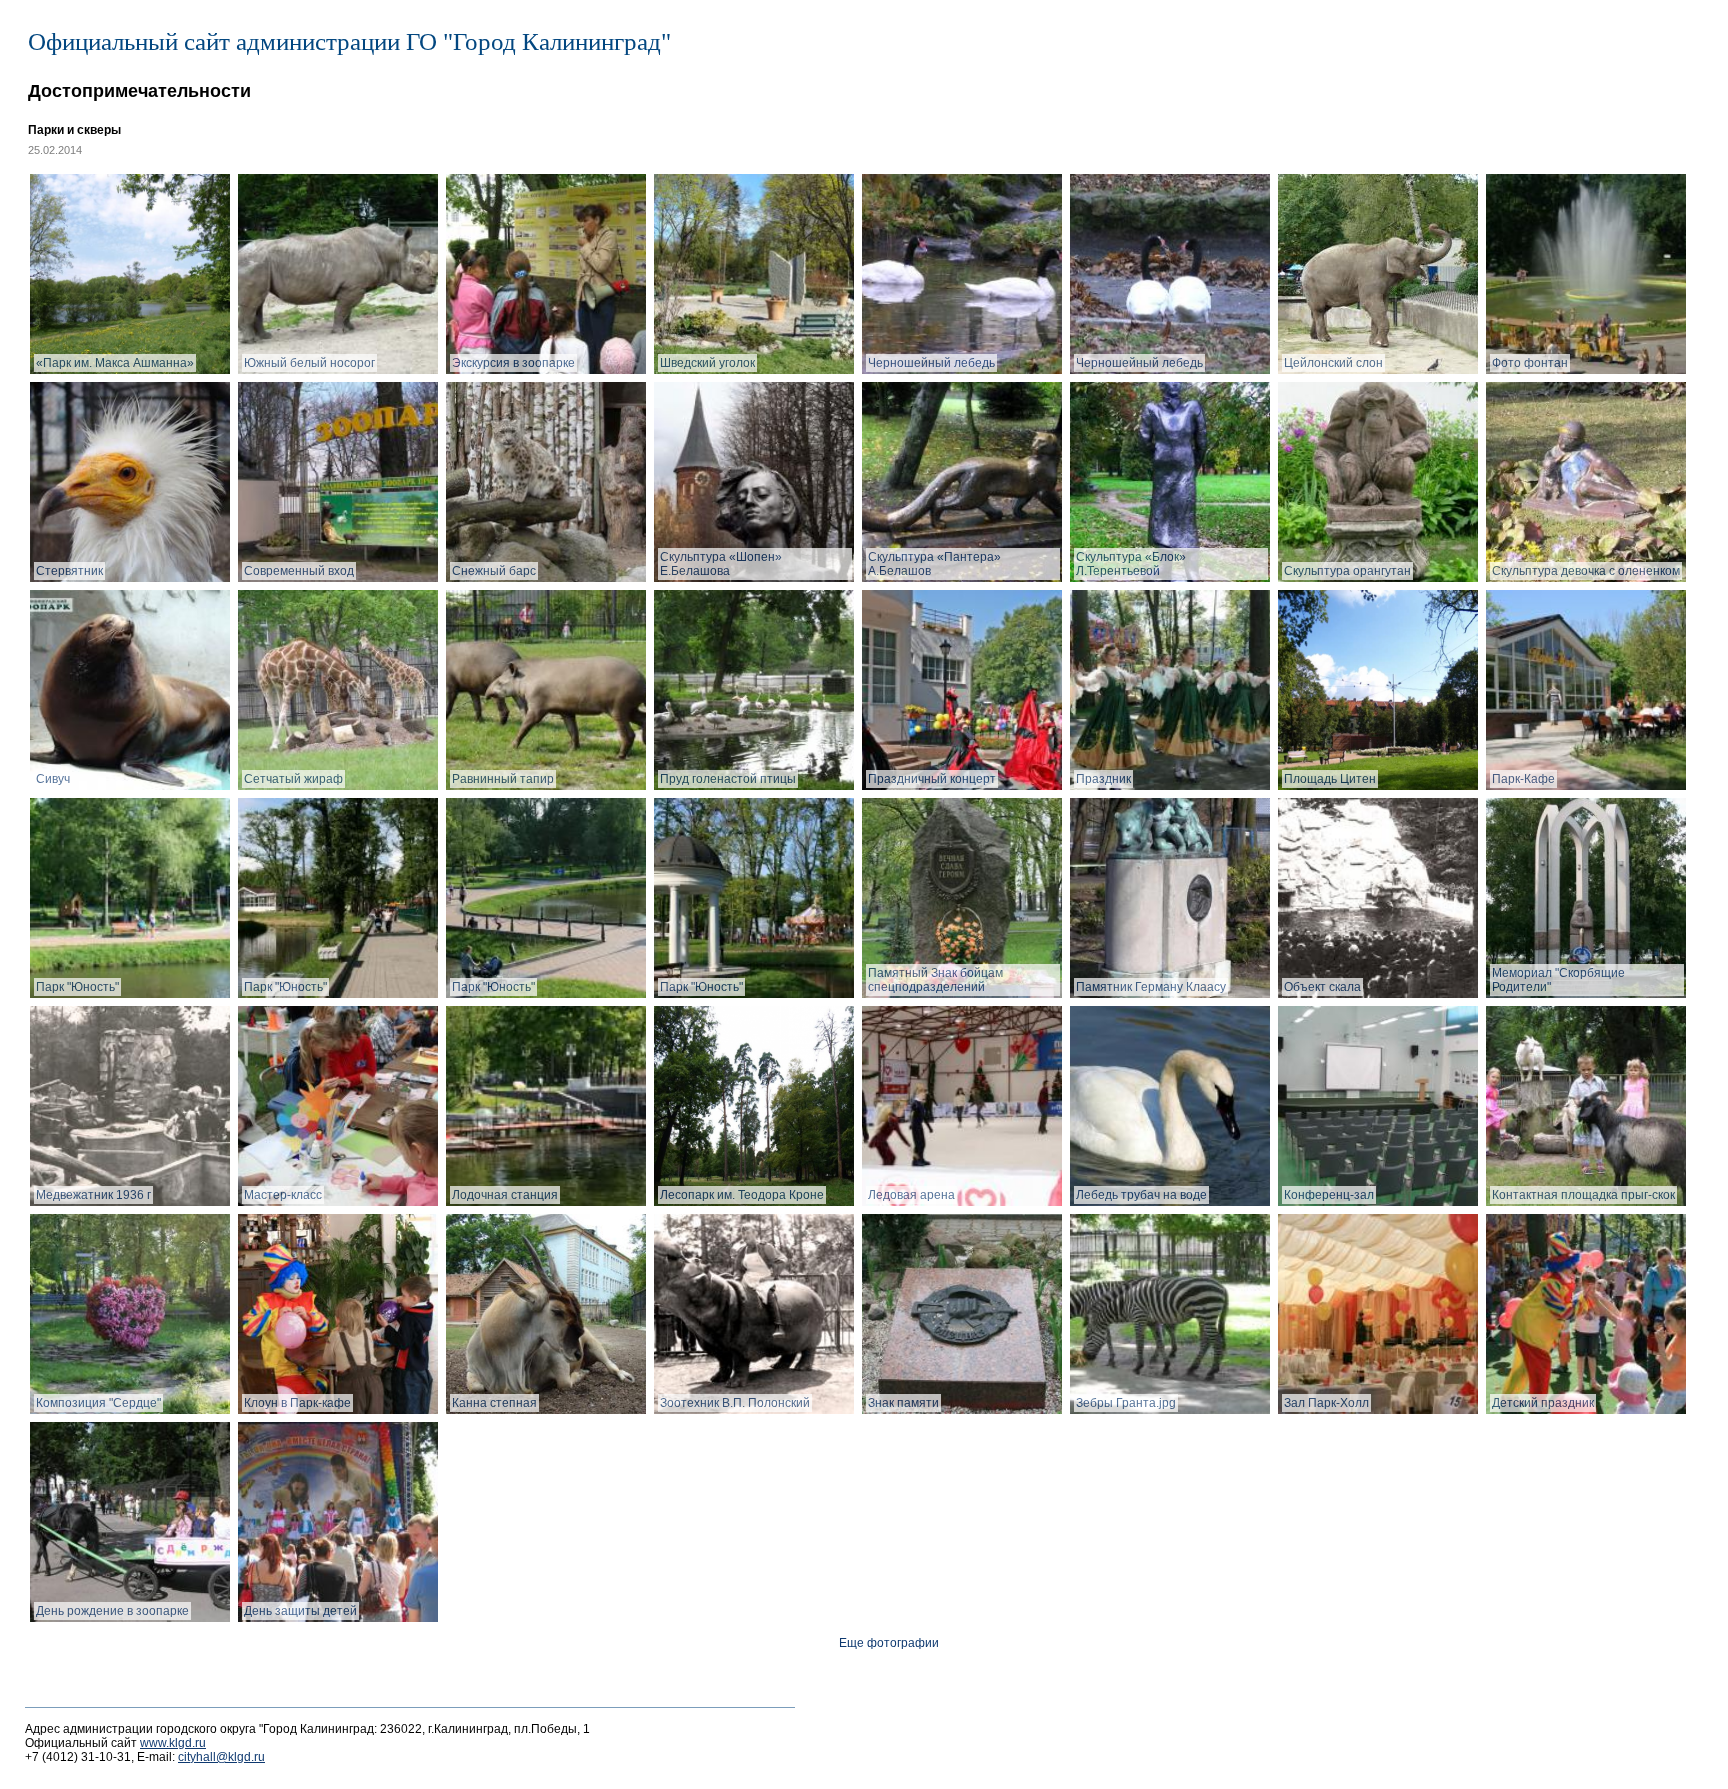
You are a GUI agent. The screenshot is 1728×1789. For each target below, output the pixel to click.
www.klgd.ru (173, 1743)
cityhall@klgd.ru (221, 1757)
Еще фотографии (889, 1643)
